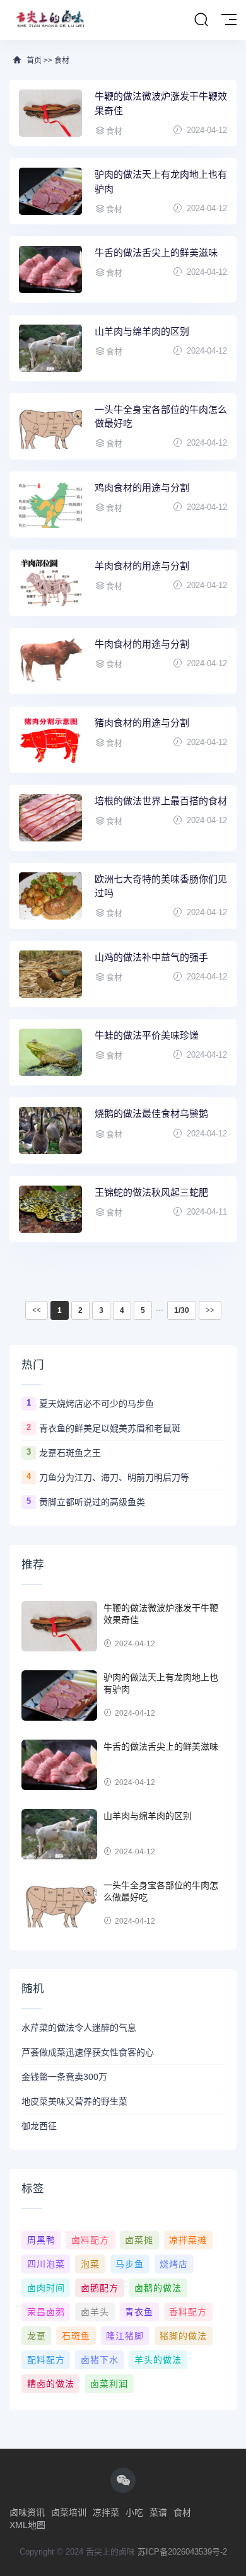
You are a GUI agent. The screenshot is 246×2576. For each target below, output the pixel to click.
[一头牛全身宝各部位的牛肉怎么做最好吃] (50, 426)
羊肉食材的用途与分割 (142, 566)
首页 (34, 61)
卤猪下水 (100, 2360)
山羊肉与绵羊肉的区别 (142, 331)
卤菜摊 (139, 2240)
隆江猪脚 (125, 2336)
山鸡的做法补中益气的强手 (151, 957)
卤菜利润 (109, 2384)
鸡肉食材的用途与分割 (142, 488)
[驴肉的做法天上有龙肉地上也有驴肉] (50, 191)
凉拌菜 (106, 2512)
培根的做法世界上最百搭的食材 (161, 801)
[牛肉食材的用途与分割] (50, 661)
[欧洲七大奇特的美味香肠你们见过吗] (50, 896)
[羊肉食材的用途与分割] (50, 583)
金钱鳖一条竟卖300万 (64, 2077)
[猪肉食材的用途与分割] (50, 740)
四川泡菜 (46, 2264)
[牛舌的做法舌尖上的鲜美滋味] (50, 269)
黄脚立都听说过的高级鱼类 (92, 1502)
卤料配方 (90, 2240)
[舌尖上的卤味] (49, 20)
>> (210, 1310)
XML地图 (27, 2525)
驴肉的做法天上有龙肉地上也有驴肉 (161, 182)
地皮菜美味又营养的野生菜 (74, 2101)
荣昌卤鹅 (46, 2312)
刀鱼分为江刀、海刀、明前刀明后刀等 (114, 1477)
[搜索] (201, 20)
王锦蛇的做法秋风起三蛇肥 (151, 1192)
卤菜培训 (69, 2512)
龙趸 (37, 2336)
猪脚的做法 (183, 2336)
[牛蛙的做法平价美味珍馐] (50, 1052)
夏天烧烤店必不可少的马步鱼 (97, 1404)
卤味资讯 (27, 2512)
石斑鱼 (76, 2336)
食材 (62, 61)
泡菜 (90, 2264)
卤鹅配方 (100, 2288)
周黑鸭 (41, 2240)
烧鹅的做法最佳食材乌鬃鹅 (151, 1113)
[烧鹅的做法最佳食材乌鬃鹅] (50, 1130)
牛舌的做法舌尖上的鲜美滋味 (156, 252)
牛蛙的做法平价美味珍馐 (147, 1035)
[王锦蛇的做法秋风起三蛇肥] (50, 1209)
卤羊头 (95, 2312)
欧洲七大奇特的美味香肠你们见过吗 (161, 886)
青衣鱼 (139, 2312)
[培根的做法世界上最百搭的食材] (50, 818)
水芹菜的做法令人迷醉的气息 (79, 2028)
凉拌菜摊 (188, 2240)
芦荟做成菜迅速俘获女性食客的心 (88, 2052)
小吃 (134, 2512)
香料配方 (188, 2312)
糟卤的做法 (51, 2384)
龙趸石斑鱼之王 (70, 1453)
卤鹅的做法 (158, 2288)
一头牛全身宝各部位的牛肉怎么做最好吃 (161, 417)
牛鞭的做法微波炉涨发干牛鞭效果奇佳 (161, 103)
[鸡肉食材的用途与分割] (50, 505)
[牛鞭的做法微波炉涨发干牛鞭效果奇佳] (50, 113)
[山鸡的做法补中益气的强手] (50, 974)
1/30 (182, 1310)
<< (37, 1310)
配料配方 (46, 2360)
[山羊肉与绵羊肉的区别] (50, 348)
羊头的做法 (158, 2360)
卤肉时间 (46, 2288)
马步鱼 (130, 2264)
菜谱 (158, 2512)
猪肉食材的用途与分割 (142, 723)
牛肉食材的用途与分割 (142, 644)
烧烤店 (174, 2264)
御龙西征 (39, 2126)
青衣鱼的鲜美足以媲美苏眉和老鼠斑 (110, 1428)
